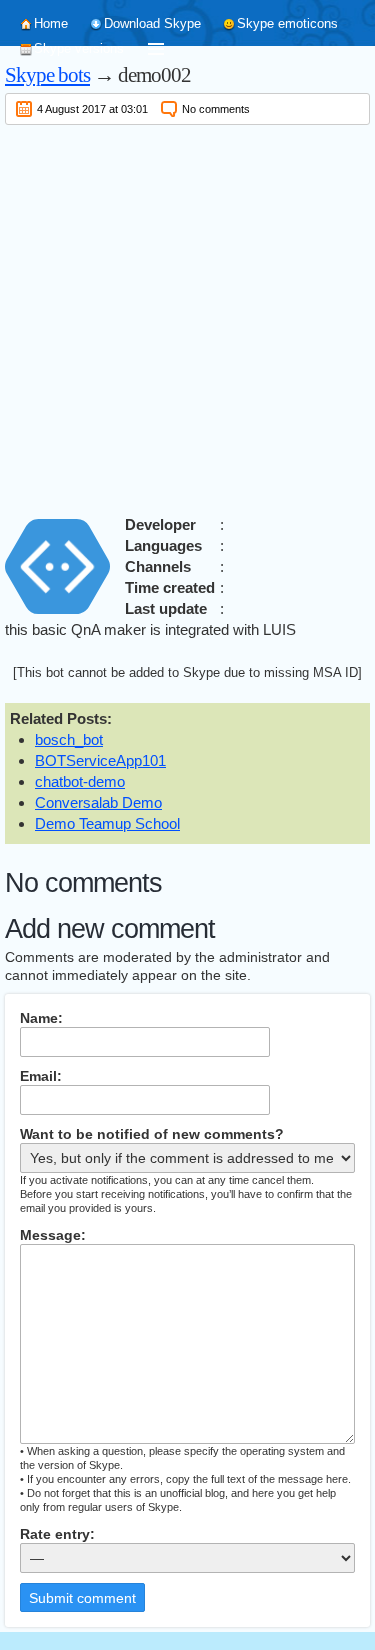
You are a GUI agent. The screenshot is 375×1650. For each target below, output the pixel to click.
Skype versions (79, 48)
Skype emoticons (287, 23)
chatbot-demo (80, 781)
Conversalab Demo (98, 802)
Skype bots (47, 75)
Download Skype (152, 23)
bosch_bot (69, 739)
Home (51, 23)
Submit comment (82, 1598)
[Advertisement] (187, 316)
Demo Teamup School (107, 823)
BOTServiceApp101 (100, 760)
